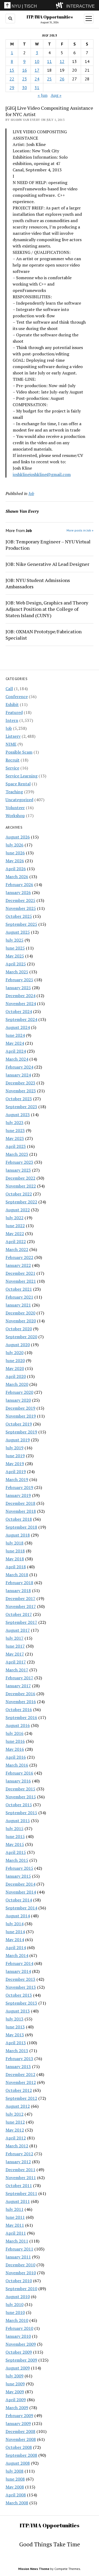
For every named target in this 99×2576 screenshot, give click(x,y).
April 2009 (16, 2400)
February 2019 (19, 1487)
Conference (17, 696)
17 (37, 70)
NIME (11, 744)
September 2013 (21, 2003)
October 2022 (19, 1194)
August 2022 (18, 1210)
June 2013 (15, 2027)
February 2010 (19, 2328)
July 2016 (15, 1733)
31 (37, 88)
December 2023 (20, 1083)
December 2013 (20, 1979)
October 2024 (19, 1011)
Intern (12, 720)
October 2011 (19, 2185)
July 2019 (15, 1448)
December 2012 (20, 2074)
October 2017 (19, 1614)
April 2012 (16, 2138)
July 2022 (15, 1218)
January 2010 (18, 2336)
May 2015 (15, 1844)
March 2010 (17, 2320)
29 (12, 88)
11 (49, 61)
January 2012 (18, 2162)
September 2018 (21, 1527)
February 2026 (19, 884)
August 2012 (18, 2106)
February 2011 (19, 2249)
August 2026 (18, 837)
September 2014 (21, 1908)
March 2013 (17, 2051)
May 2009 (15, 2392)
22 (12, 79)
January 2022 (18, 1265)
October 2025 (19, 916)
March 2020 (17, 1384)
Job (9, 728)
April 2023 (16, 1146)
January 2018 (18, 1590)
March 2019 (17, 1479)
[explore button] (61, 5)
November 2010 (21, 2273)
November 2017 (21, 1606)
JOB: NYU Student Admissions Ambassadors (38, 583)
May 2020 (15, 1368)
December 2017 (20, 1598)
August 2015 (18, 1821)
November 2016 (21, 1702)
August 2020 (18, 1345)
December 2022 (20, 1178)
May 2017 (15, 1654)
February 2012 (19, 2154)
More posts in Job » (80, 530)
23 (25, 79)
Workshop (15, 815)
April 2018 (16, 1567)
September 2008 (21, 2455)
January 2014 (18, 1971)
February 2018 (19, 1583)
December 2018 (20, 1503)
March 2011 (17, 2241)
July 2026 (15, 845)
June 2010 (15, 2312)
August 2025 (18, 932)
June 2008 (15, 2479)
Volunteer (15, 808)
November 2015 (21, 1797)
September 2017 (21, 1622)
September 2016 (21, 1717)
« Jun (43, 95)
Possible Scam (19, 752)
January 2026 (18, 892)
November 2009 (21, 2344)
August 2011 (18, 2201)
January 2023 (18, 1170)
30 (25, 88)
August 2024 (18, 1027)
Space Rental (18, 784)
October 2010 (19, 2281)
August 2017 (18, 1630)
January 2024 (18, 1075)
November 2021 (21, 1281)
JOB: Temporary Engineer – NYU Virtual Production (48, 545)
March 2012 (17, 2146)
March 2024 (17, 1059)
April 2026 (16, 869)
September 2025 (21, 924)
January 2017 (18, 1686)
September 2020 (21, 1337)
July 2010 (15, 2304)
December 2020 (20, 1313)
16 (25, 70)
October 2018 (19, 1519)
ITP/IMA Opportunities (50, 17)
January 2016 (18, 1781)
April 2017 (16, 1662)
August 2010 (18, 2297)
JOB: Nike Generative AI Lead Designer (47, 564)
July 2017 (15, 1638)
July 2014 (15, 1924)
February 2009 (19, 2415)
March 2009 (17, 2408)
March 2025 (17, 972)
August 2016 (18, 1725)
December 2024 (20, 996)
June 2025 (15, 948)
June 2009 (15, 2384)
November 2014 (21, 1892)
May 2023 (15, 1138)
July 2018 (15, 1543)
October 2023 (19, 1099)
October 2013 (19, 1995)
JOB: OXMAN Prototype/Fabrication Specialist (44, 635)
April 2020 (16, 1376)
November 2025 (21, 908)
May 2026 (15, 861)
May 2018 (15, 1559)
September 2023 (21, 1107)
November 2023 (21, 1091)
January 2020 (18, 1400)
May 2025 (15, 956)
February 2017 (19, 1678)
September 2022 (21, 1202)
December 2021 (20, 1273)
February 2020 (19, 1392)
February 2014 (19, 1963)
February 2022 (19, 1257)
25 (49, 79)
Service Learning (22, 776)
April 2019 (16, 1472)
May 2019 (15, 1464)
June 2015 (15, 1836)
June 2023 (15, 1130)
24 (37, 79)
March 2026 (17, 877)
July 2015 (15, 1828)
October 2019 (19, 1424)
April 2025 (16, 964)
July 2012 (15, 2114)
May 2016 (15, 1749)
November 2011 (21, 2178)
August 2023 (18, 1115)
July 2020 (15, 1353)
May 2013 (15, 2035)
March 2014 (17, 1955)
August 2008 (18, 2463)
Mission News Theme (34, 2569)
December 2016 (20, 1694)
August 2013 (18, 2011)
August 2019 (18, 1440)
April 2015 (16, 1852)
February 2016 (19, 1773)
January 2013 (18, 2066)
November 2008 (21, 2439)
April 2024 (16, 1051)
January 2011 (18, 2257)
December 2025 (20, 900)
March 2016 (17, 1765)
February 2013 (19, 2059)
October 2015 (19, 1805)
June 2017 (15, 1646)
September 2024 (21, 1019)
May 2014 (15, 1940)
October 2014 (19, 1900)
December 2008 (20, 2431)
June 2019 (15, 1456)
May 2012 (15, 2130)
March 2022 (17, 1249)
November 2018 (21, 1511)
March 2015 (17, 1860)
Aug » (56, 95)
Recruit (13, 760)
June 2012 (15, 2122)
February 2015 (19, 1868)
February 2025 (19, 980)
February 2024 (19, 1067)
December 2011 (20, 2170)
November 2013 (21, 1987)
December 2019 (20, 1408)
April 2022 (16, 1241)
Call (9, 689)
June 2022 (15, 1226)
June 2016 (15, 1741)
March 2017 (17, 1670)
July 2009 (15, 2376)
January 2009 (18, 2423)
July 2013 (15, 2019)
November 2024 (21, 1003)
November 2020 (21, 1321)
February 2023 (19, 1162)
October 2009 (19, 2352)
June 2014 (15, 1932)
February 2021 (19, 1297)
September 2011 (21, 2193)
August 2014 (18, 1916)
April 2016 (16, 1757)
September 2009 (21, 2360)
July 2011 (15, 2209)
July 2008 (15, 2471)
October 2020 (19, 1329)
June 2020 (15, 1360)
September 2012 (21, 2098)
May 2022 (15, 1234)
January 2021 (18, 1305)
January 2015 (18, 1876)
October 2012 (19, 2090)
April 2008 (16, 2495)
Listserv (13, 736)
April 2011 (16, 2233)
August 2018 (18, 1535)
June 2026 (15, 853)
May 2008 (15, 2487)
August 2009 (18, 2368)
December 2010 (20, 2265)
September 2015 (21, 1813)
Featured (14, 712)
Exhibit (12, 704)
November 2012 (21, 2082)
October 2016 (19, 1709)
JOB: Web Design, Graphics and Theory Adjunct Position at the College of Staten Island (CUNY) (47, 609)
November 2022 (21, 1186)
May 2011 (15, 2225)
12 (62, 61)
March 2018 (17, 1575)
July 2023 (15, 1122)
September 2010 (21, 2289)
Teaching (14, 792)
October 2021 (19, 1289)
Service (12, 768)
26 (62, 79)
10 (37, 61)
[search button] (10, 19)
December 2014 (20, 1884)
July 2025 (15, 940)
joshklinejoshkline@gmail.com (42, 474)
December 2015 (20, 1789)
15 (12, 70)
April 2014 (16, 1947)
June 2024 (15, 1035)
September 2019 (21, 1432)
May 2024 (15, 1043)
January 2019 (18, 1495)
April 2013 (16, 2043)
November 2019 (21, 1416)
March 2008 (17, 2503)
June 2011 (15, 2217)
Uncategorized (19, 800)
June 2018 (15, 1551)
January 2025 (18, 988)
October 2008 (19, 2447)
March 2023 (17, 1154)
